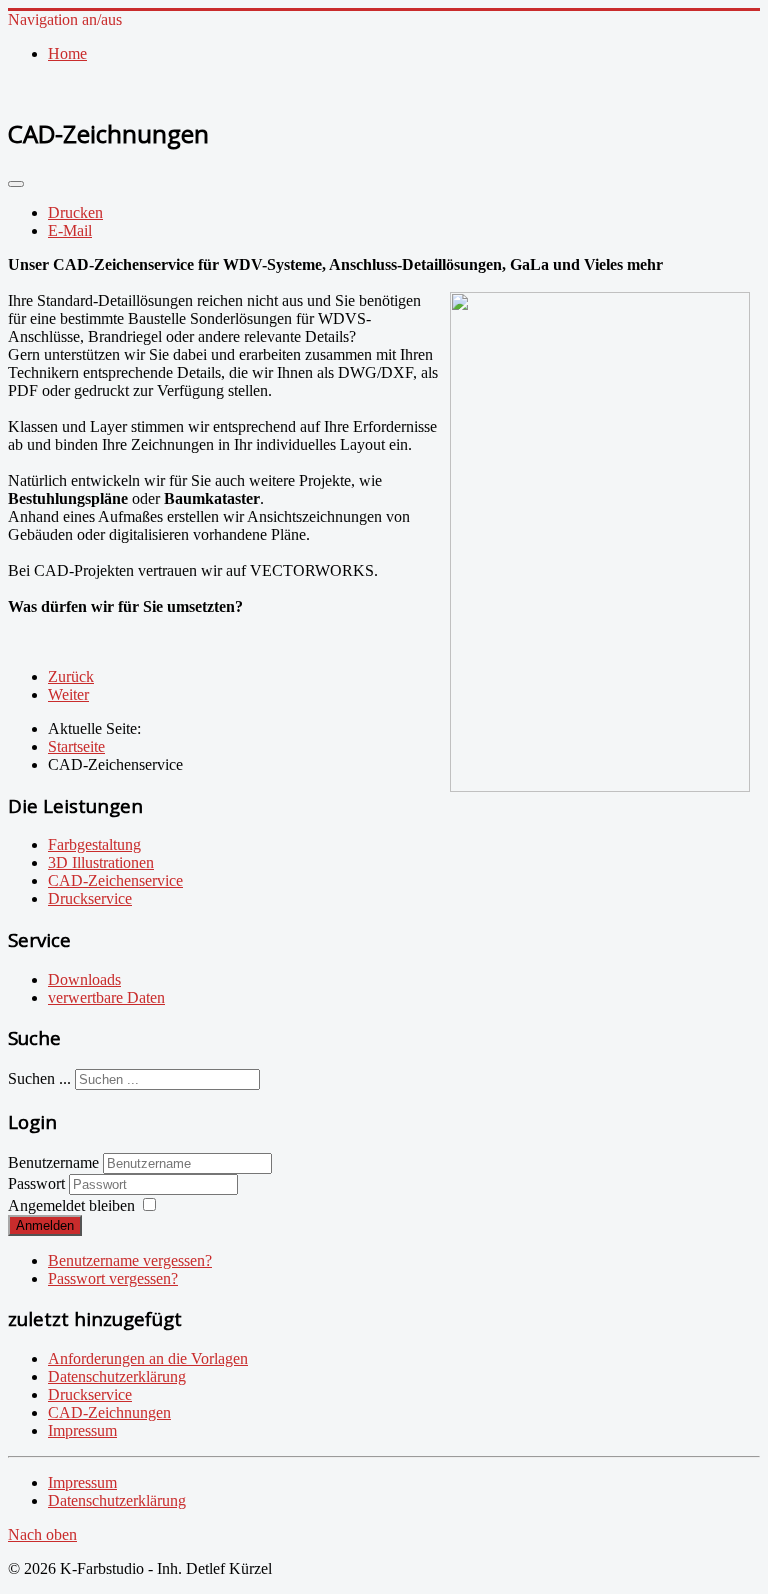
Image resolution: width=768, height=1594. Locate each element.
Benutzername (53, 1162)
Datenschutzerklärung (117, 1500)
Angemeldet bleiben (71, 1205)
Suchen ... (39, 1078)
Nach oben (42, 1534)
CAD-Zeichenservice (115, 880)
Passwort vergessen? (113, 1278)
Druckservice (90, 898)
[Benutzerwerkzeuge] (16, 184)
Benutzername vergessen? (130, 1260)
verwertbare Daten (106, 997)
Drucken (75, 212)
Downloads (84, 979)
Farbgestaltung (94, 844)
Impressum (82, 1482)
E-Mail (70, 230)
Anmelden (45, 1225)
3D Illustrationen (101, 862)
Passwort (38, 1183)
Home (67, 53)
